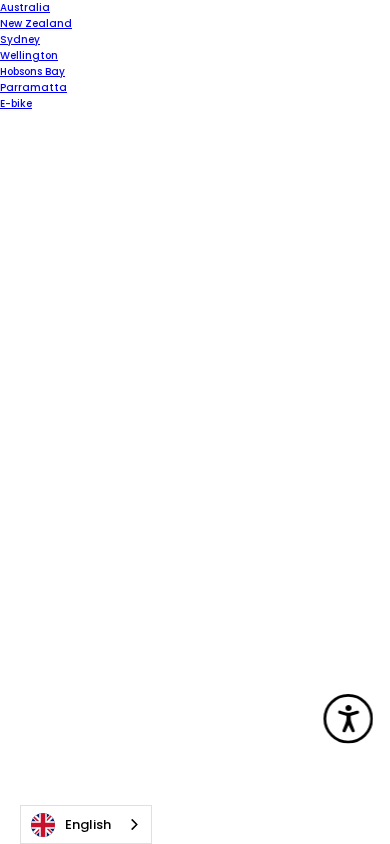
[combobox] (86, 824)
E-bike (16, 103)
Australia (25, 7)
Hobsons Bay (32, 71)
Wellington (29, 55)
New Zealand (36, 23)
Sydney (20, 39)
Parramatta (33, 87)
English (88, 824)
